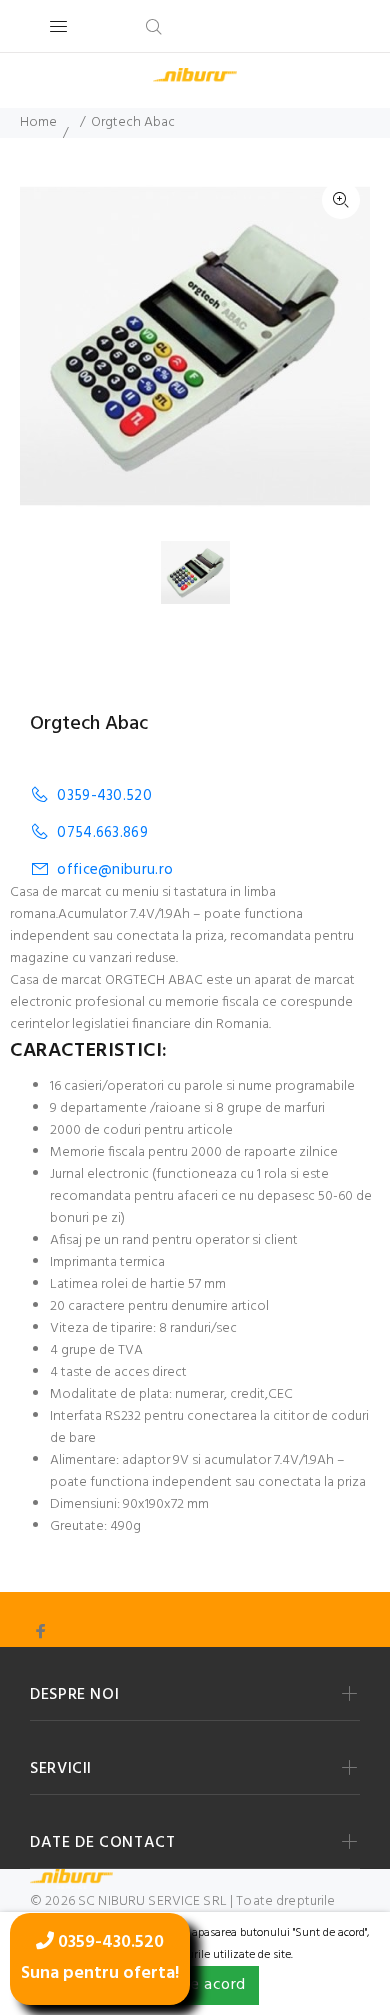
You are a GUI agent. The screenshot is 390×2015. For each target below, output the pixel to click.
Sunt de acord (194, 1985)
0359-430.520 (104, 795)
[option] (208, 572)
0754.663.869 (102, 832)
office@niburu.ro (115, 869)
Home (38, 122)
